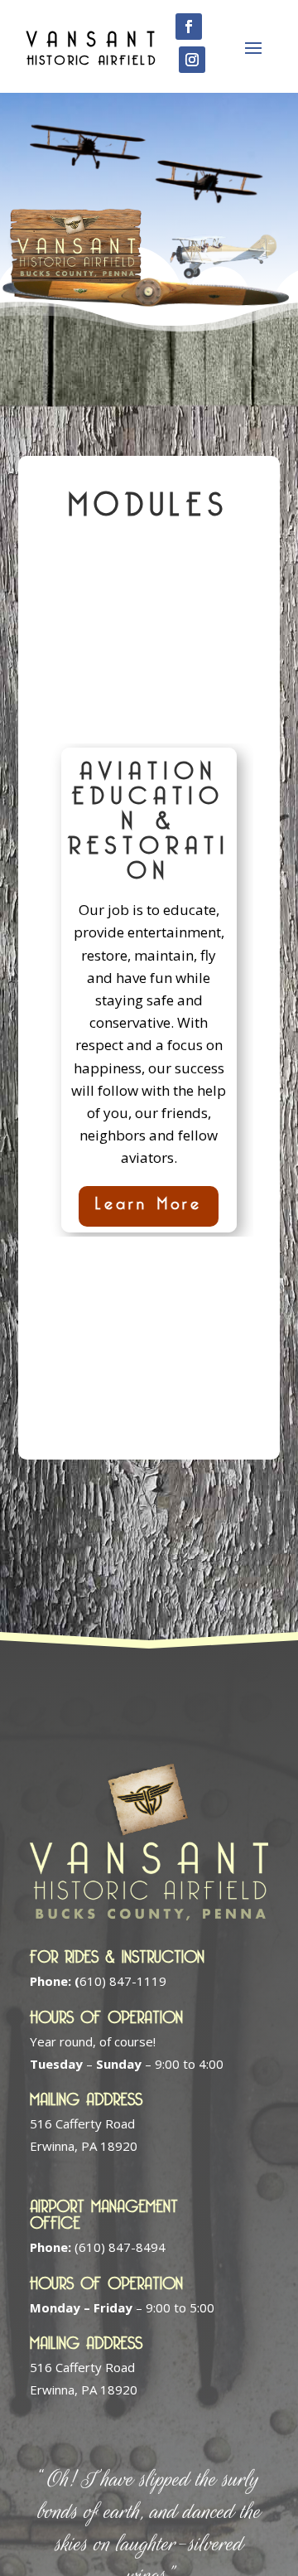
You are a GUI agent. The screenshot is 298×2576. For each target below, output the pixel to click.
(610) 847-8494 (120, 2247)
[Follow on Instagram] (192, 60)
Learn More (149, 1201)
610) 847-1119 (120, 1981)
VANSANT (96, 35)
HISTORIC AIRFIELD (92, 57)
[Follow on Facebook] (189, 27)
